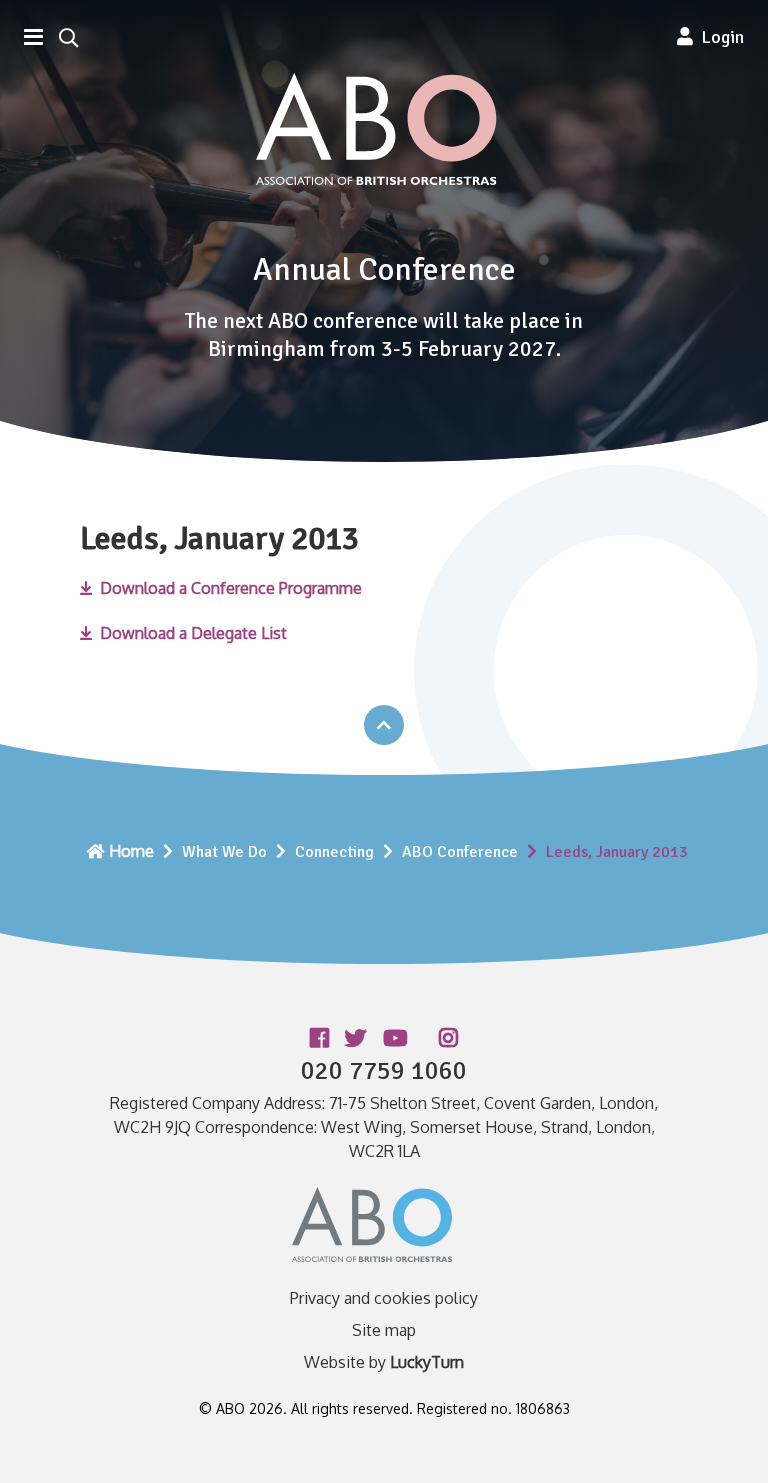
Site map (384, 1330)
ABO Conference (460, 852)
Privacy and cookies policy (384, 1298)
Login (718, 37)
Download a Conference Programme (231, 588)
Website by (384, 1362)
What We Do (224, 852)
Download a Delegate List (193, 633)
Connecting (334, 852)
